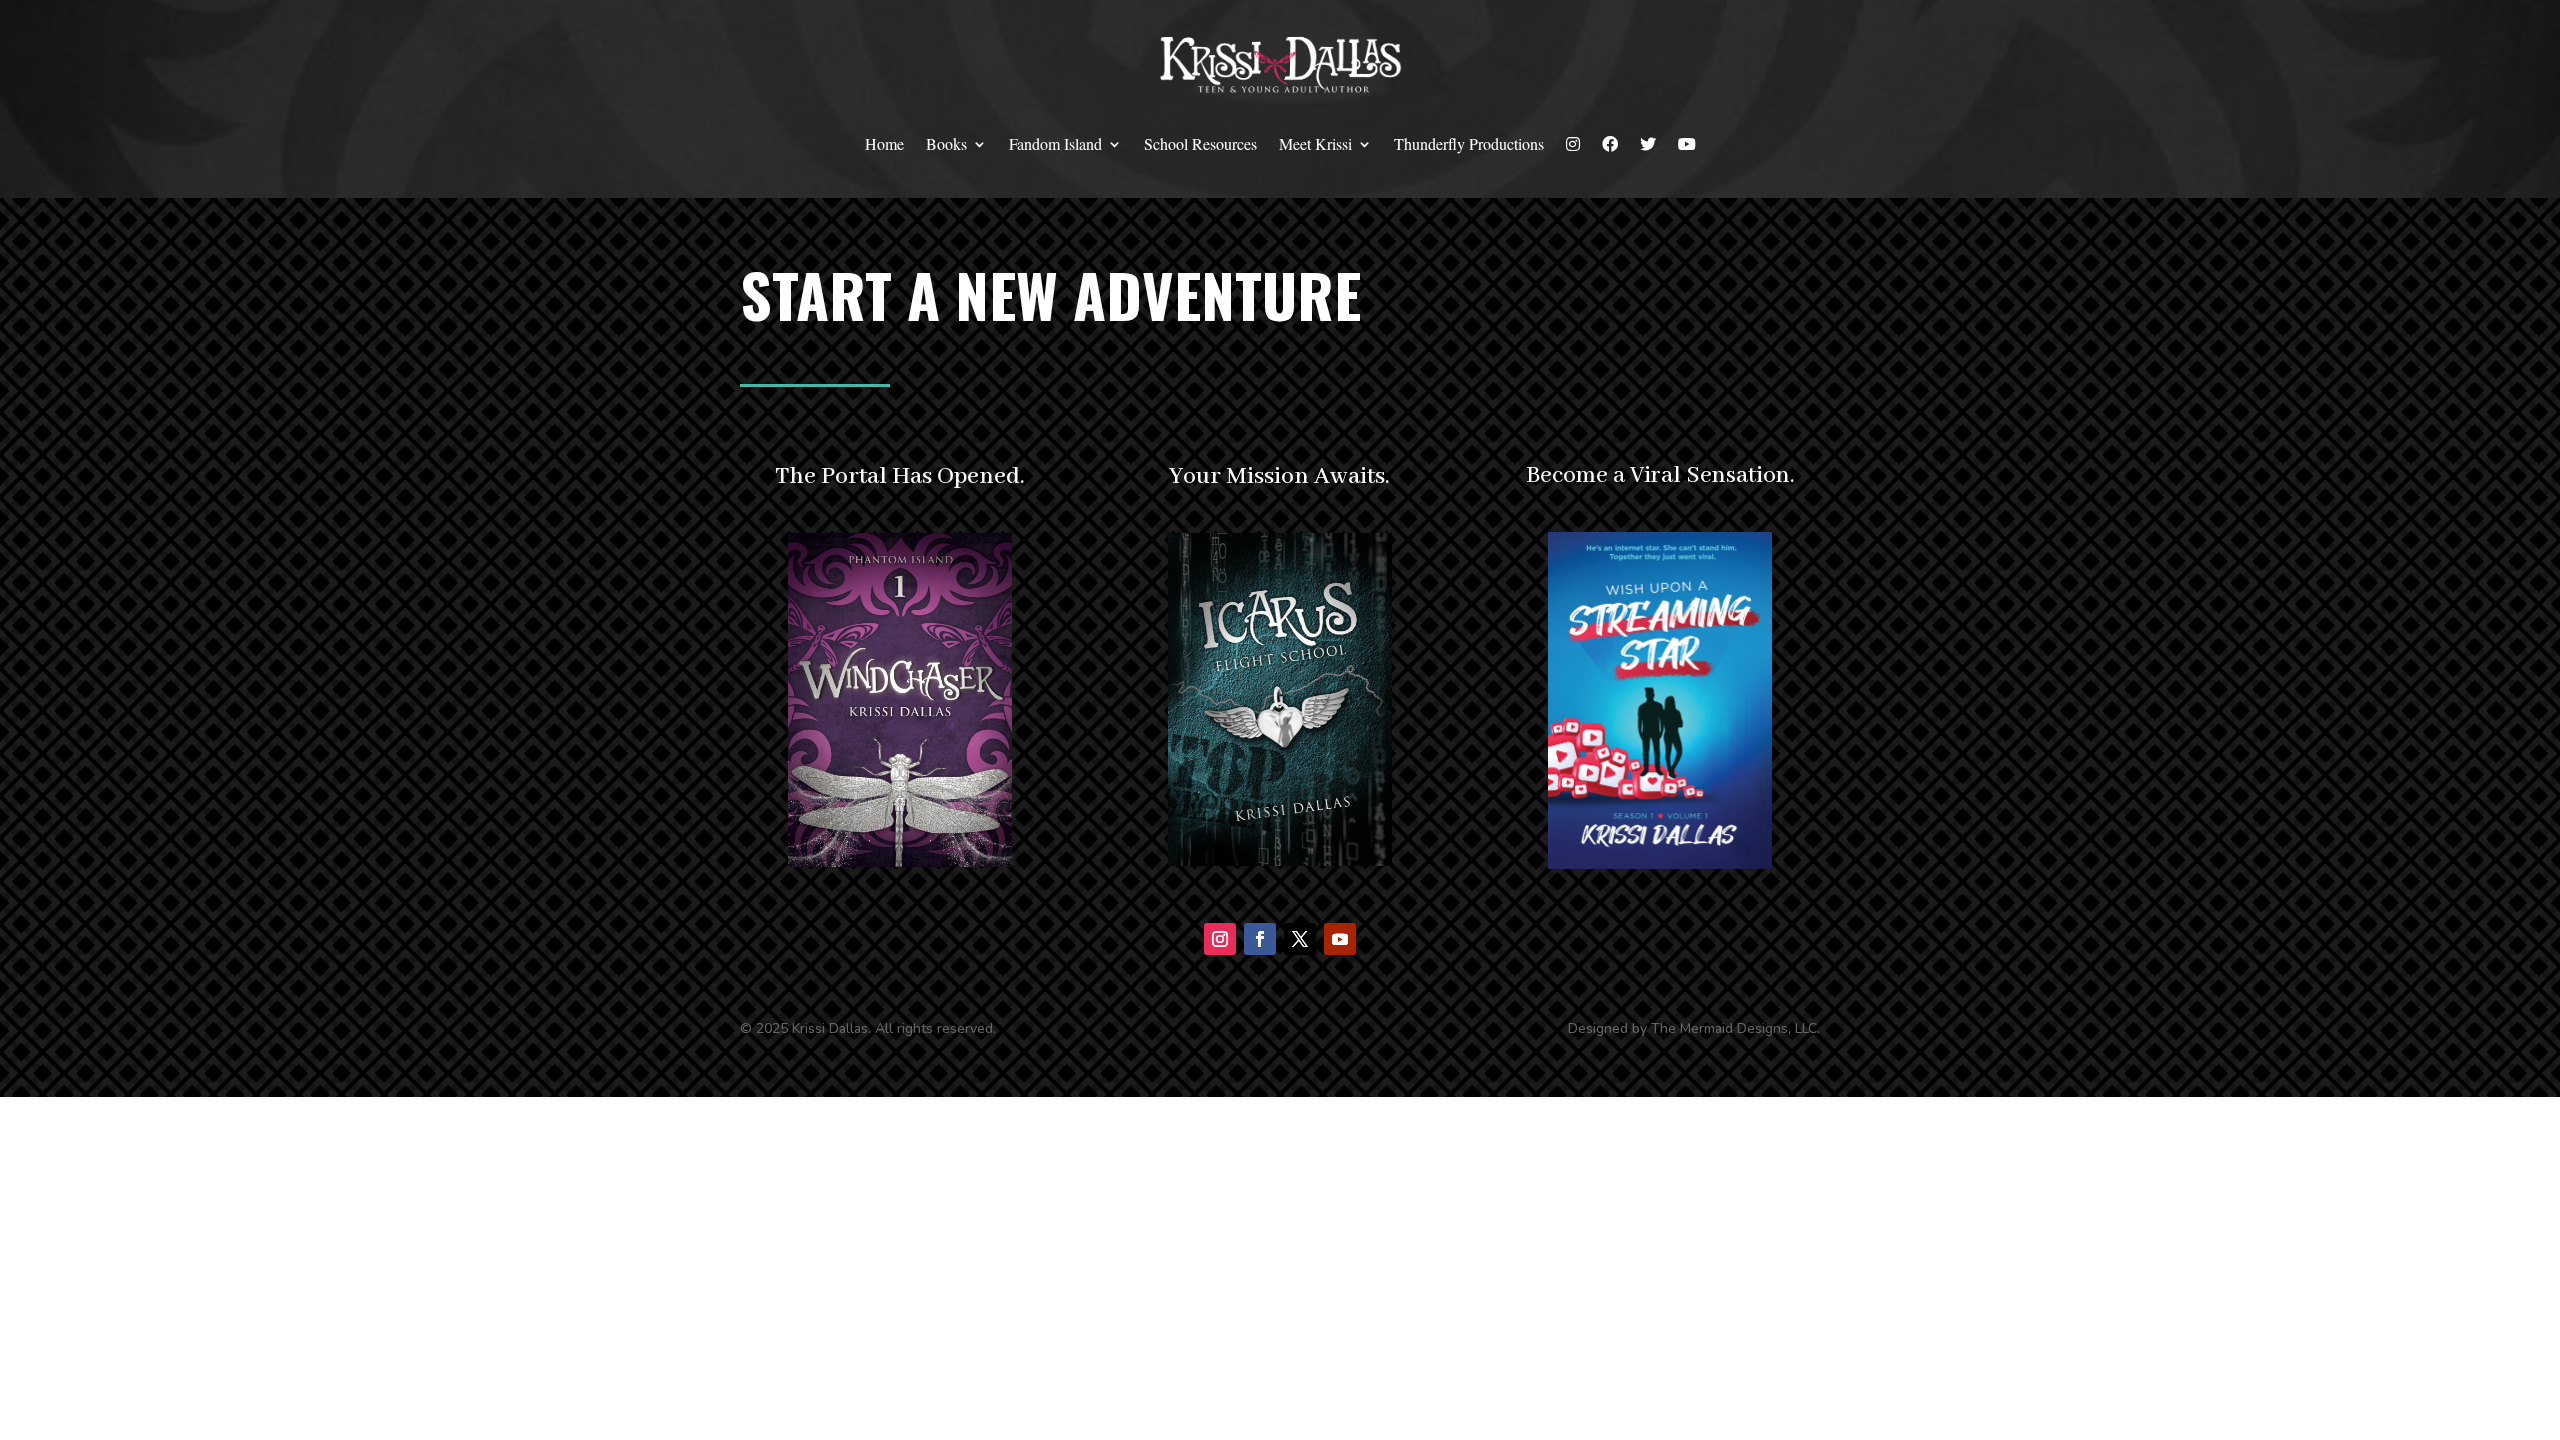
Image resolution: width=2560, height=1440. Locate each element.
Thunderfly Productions (1469, 143)
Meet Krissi (1315, 143)
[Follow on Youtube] (1340, 939)
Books (946, 143)
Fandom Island (1055, 143)
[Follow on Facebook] (1260, 939)
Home (884, 143)
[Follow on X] (1300, 939)
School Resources (1200, 143)
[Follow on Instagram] (1220, 939)
